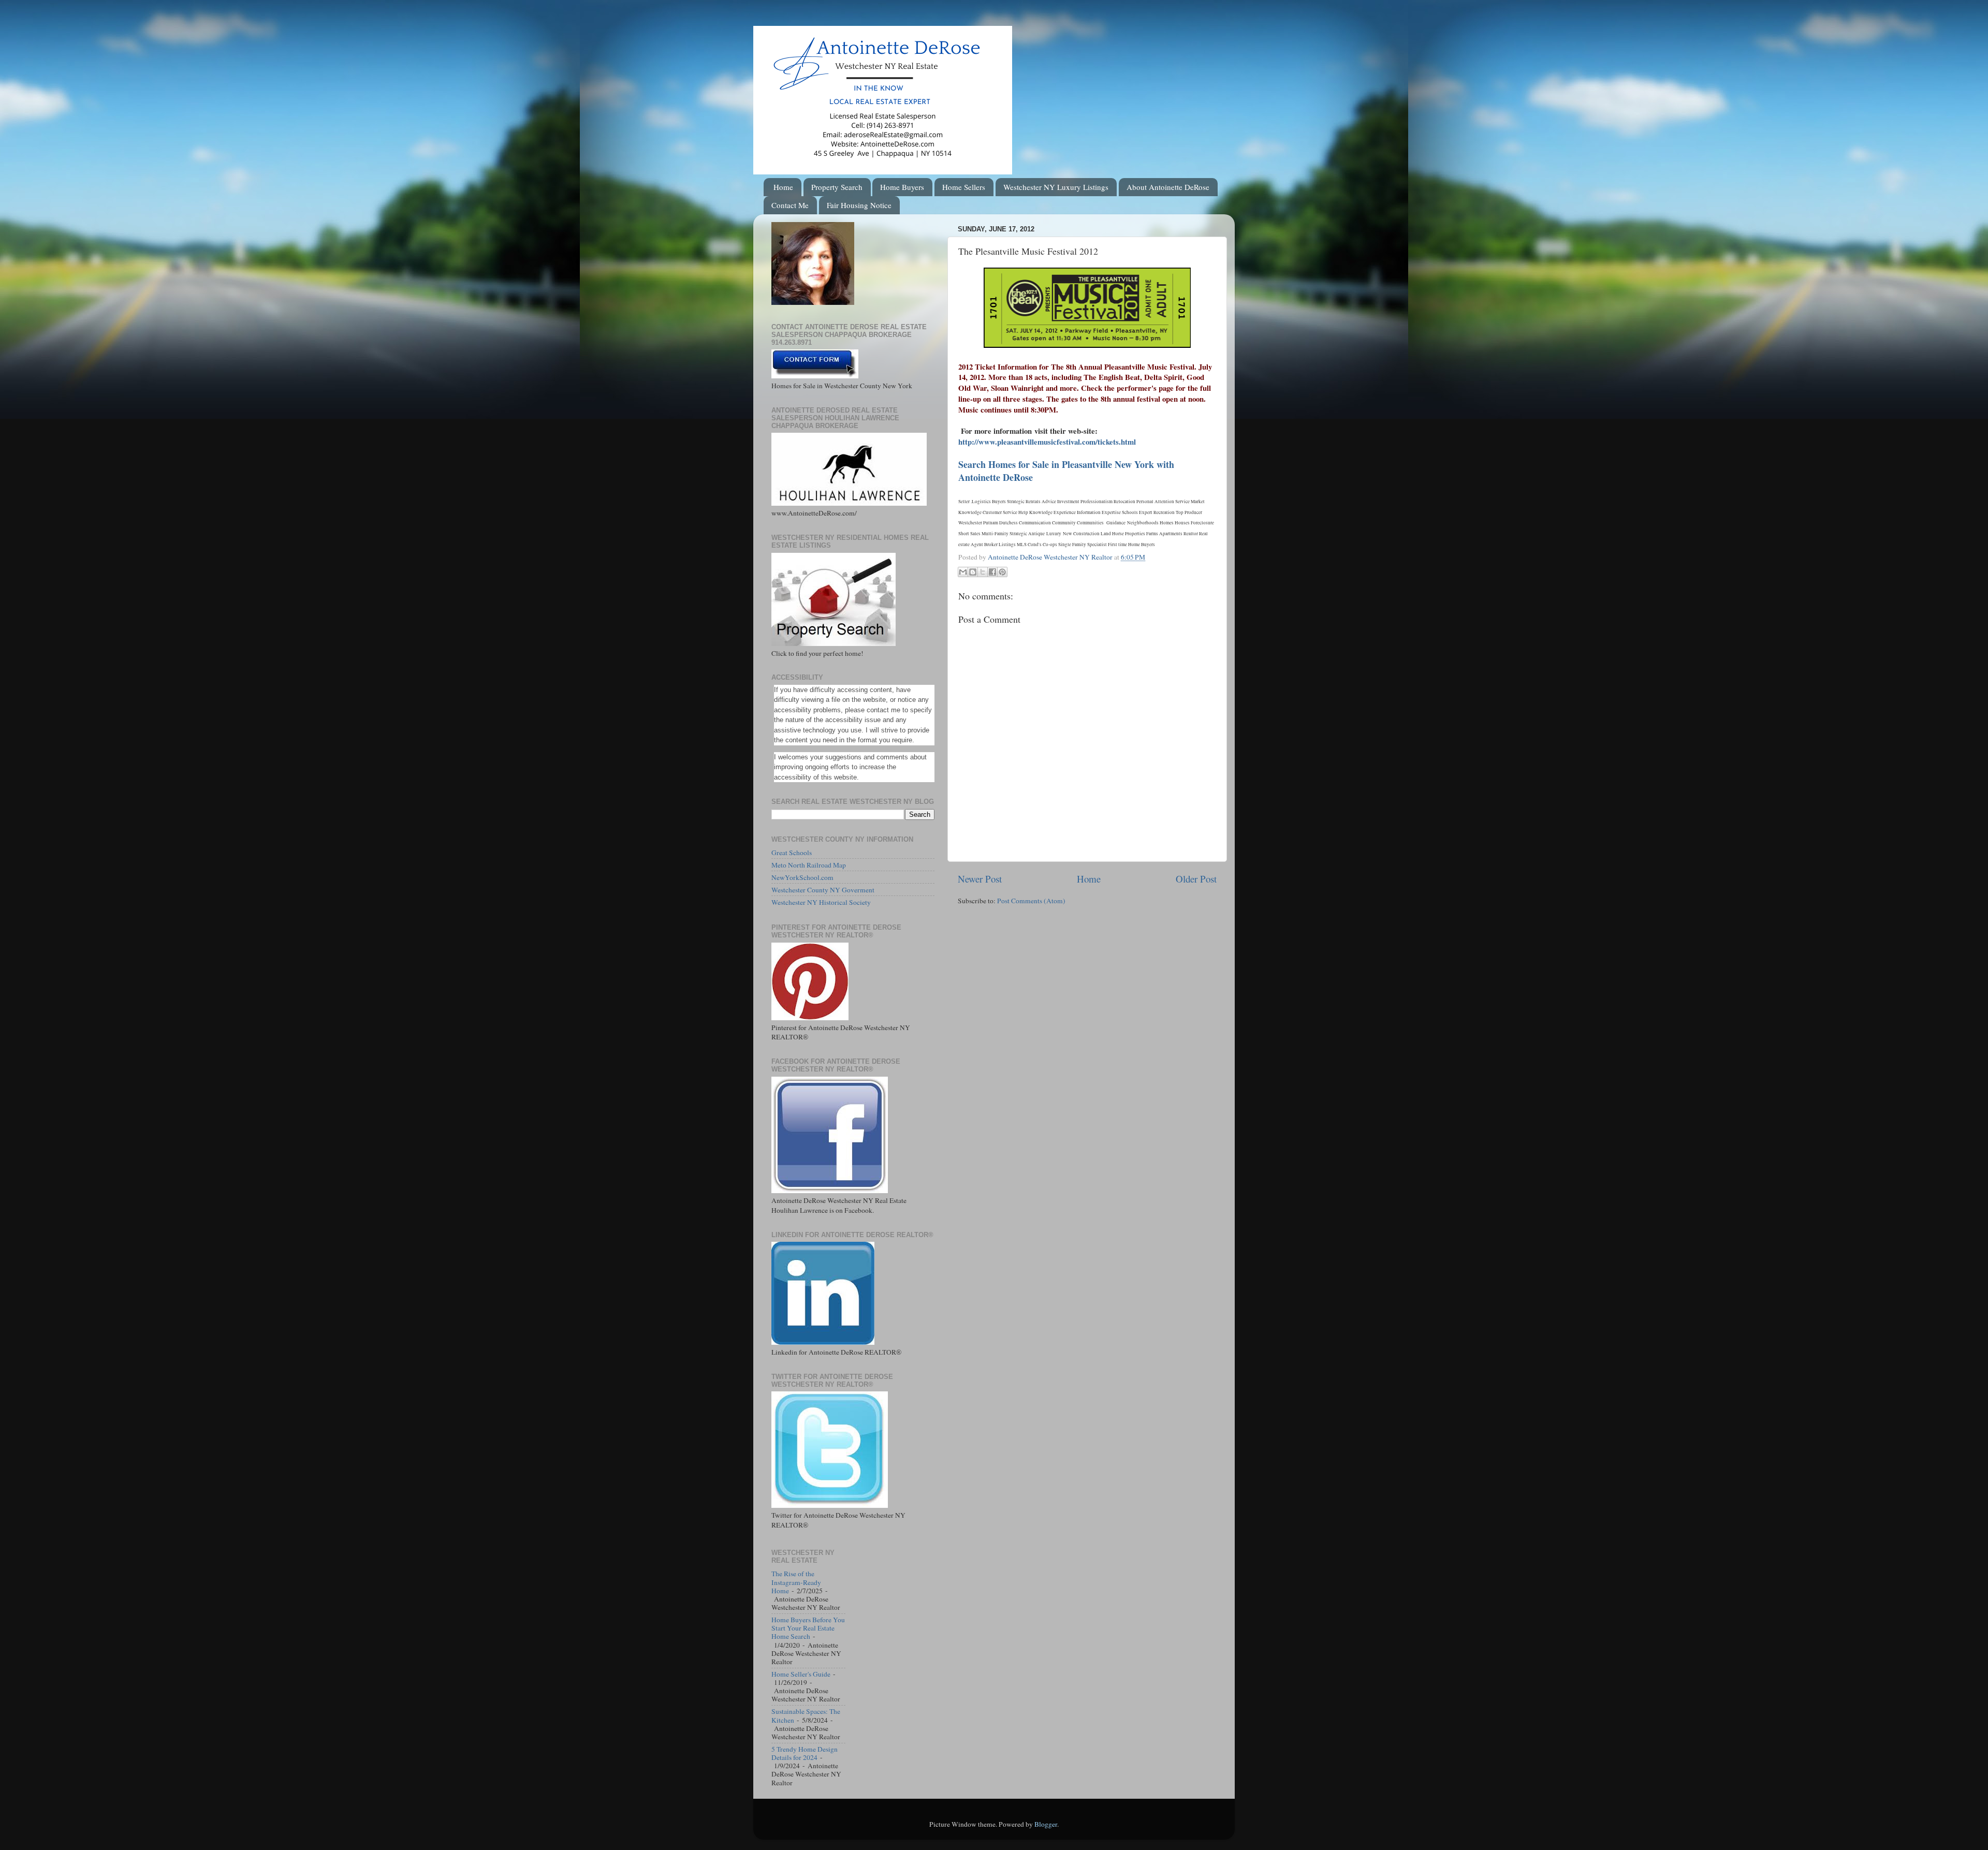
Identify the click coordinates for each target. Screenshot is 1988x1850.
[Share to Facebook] (992, 572)
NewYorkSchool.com (802, 877)
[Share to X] (983, 572)
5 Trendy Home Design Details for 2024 (805, 1753)
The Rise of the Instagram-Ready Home (796, 1582)
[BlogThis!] (973, 572)
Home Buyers (902, 187)
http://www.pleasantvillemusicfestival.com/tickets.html (1047, 442)
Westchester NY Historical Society (821, 902)
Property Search (837, 187)
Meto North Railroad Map (809, 865)
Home (783, 187)
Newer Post (980, 879)
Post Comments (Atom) (1031, 901)
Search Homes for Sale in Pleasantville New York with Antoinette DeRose (1066, 471)
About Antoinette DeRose (1168, 187)
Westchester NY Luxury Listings (1056, 187)
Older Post (1196, 879)
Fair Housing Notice (859, 205)
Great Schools (792, 853)
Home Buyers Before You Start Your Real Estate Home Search (808, 1628)
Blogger (1046, 1824)
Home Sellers (964, 187)
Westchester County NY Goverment (823, 890)
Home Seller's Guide (801, 1674)
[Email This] (963, 572)
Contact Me (790, 205)
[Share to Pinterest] (1002, 572)
